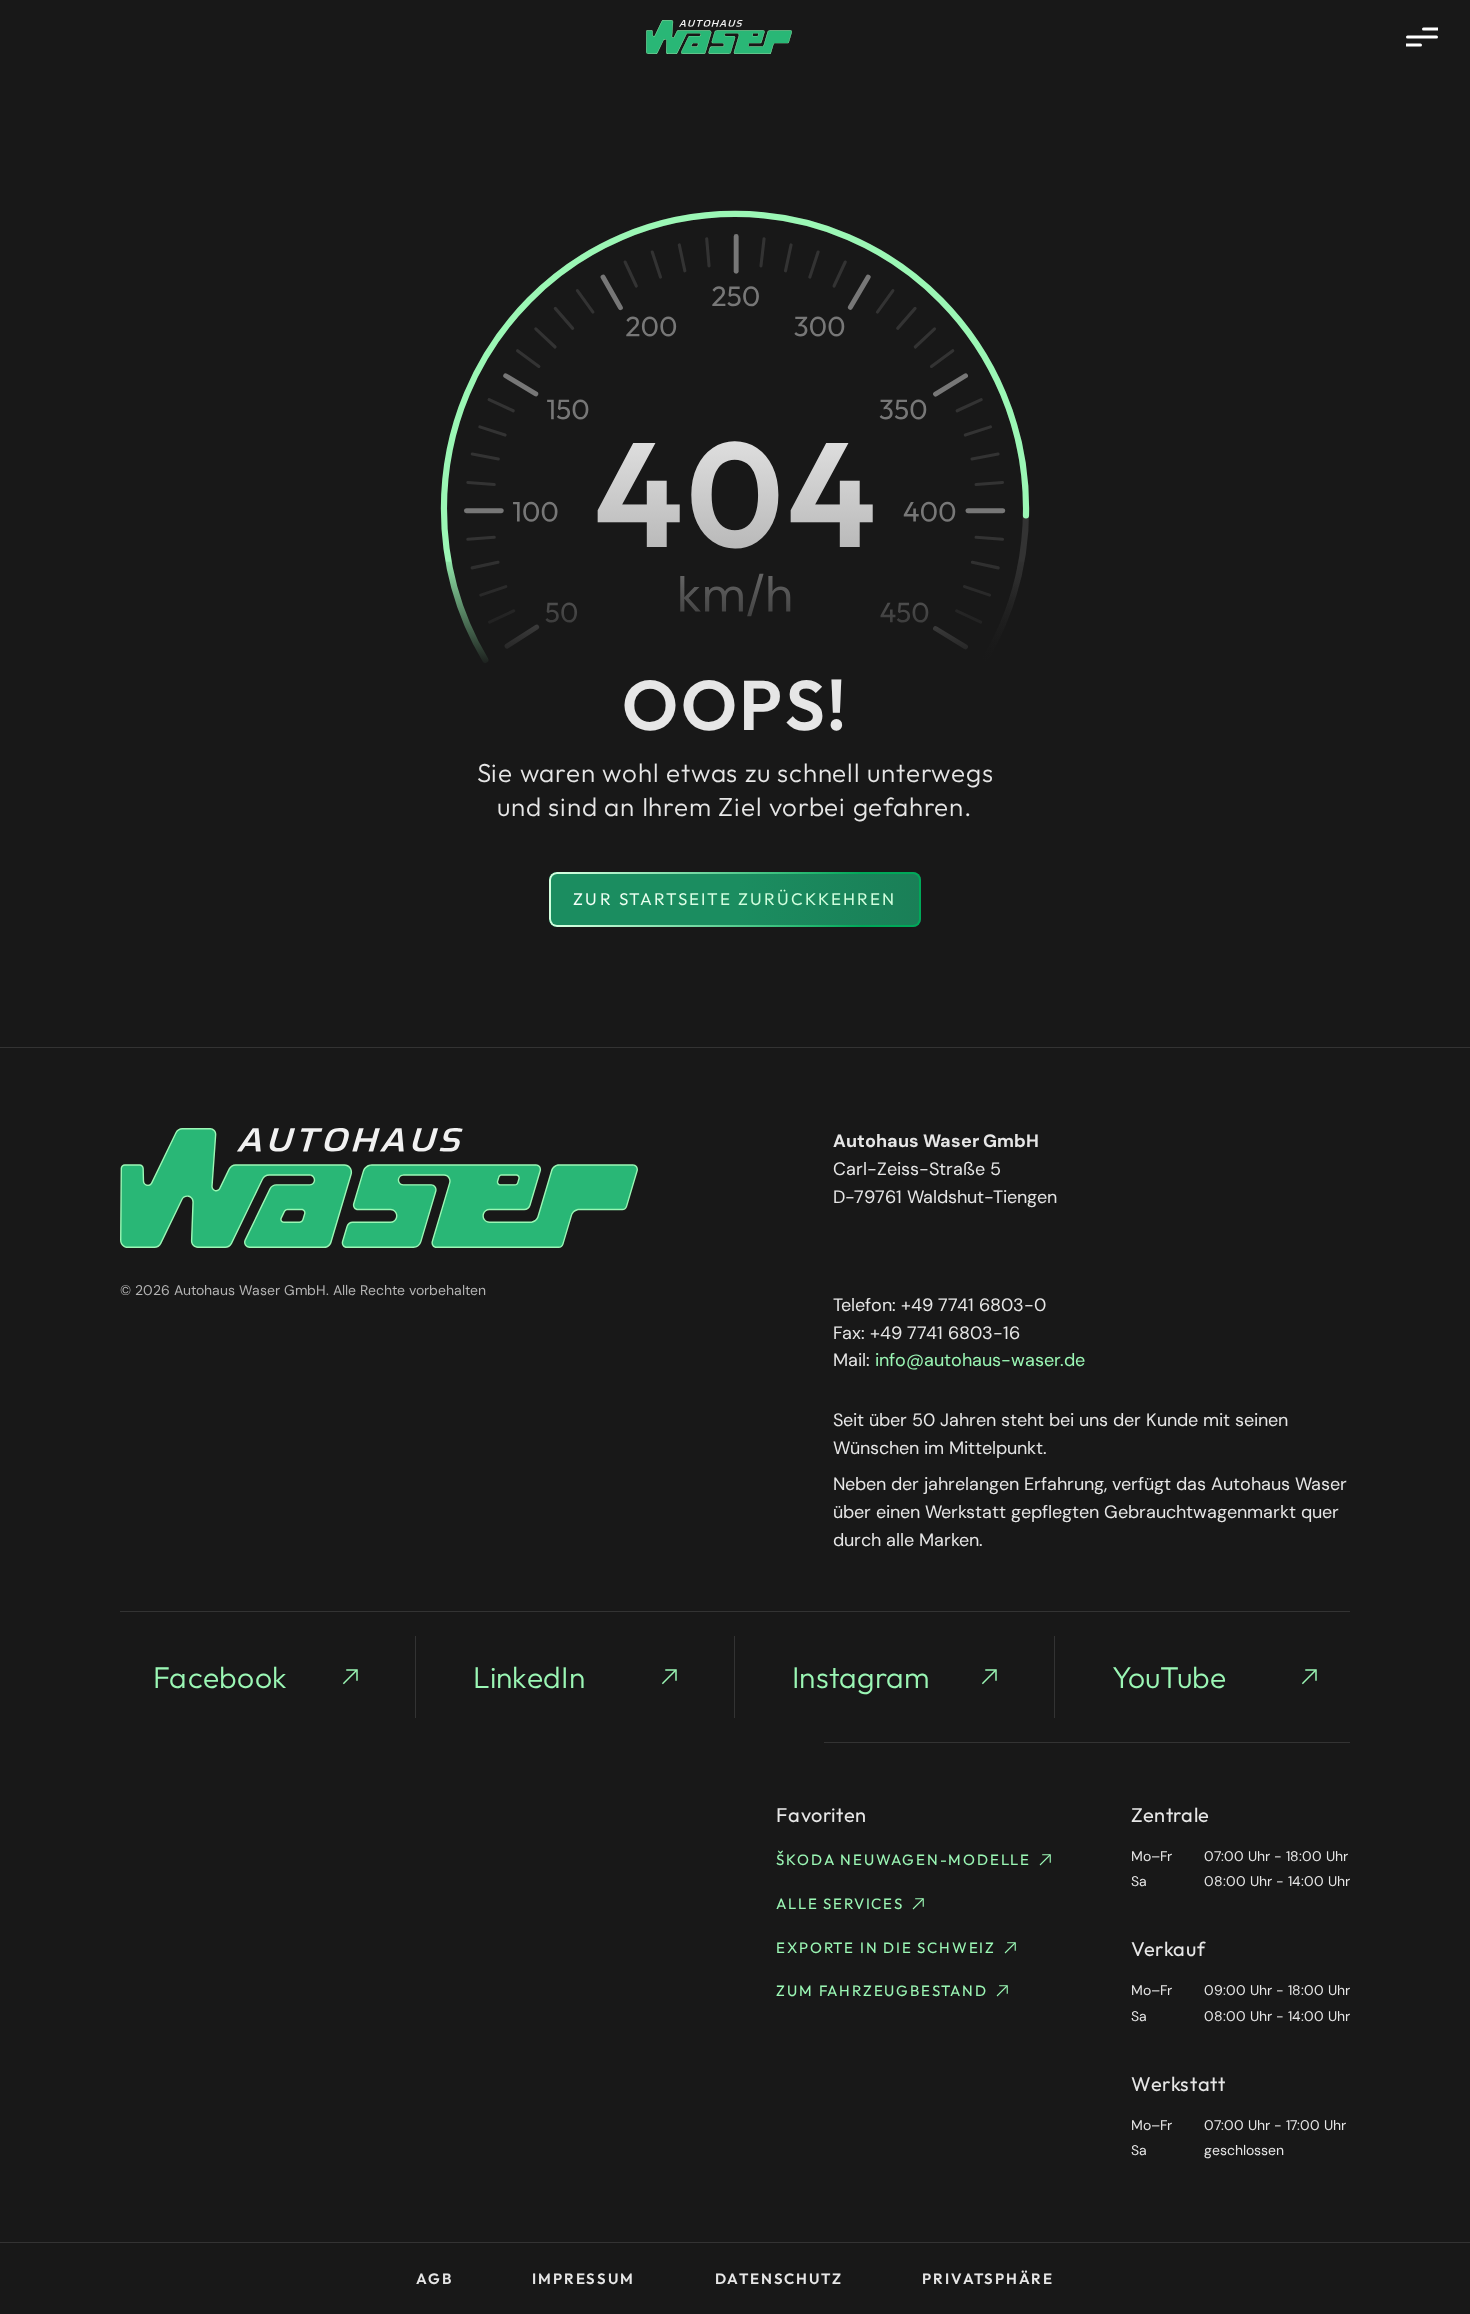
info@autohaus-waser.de (980, 1360)
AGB (434, 2278)
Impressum (583, 2278)
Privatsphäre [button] (988, 2278)
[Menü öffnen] (1422, 37)
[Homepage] (719, 37)
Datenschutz (779, 2278)
